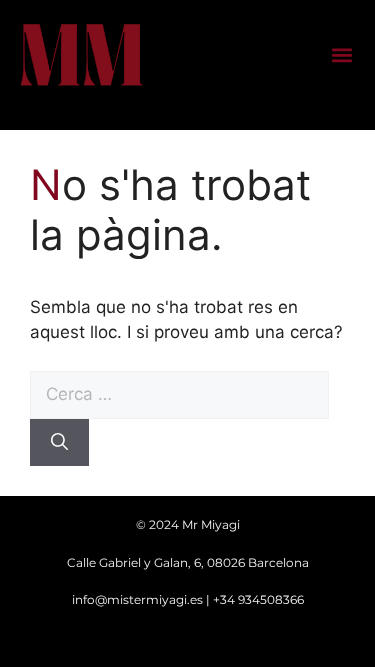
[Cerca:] (179, 394)
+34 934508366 (258, 599)
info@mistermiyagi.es (137, 599)
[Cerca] (59, 443)
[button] (341, 55)
